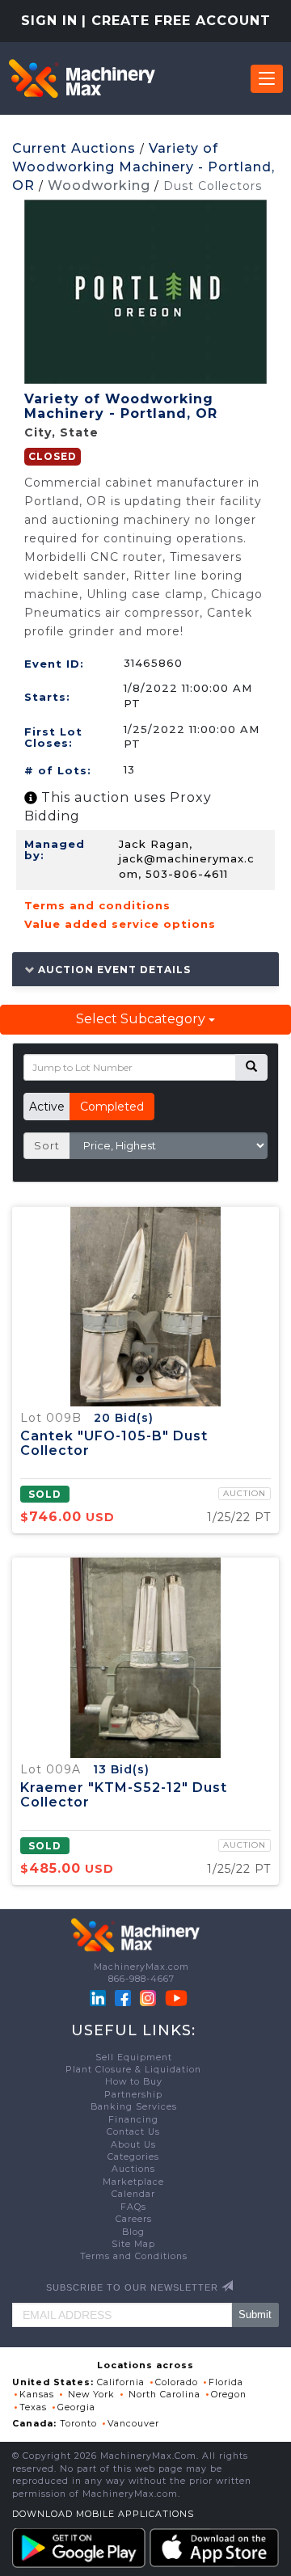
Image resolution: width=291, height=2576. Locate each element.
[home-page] (82, 78)
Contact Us (133, 2132)
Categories (133, 2157)
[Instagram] (150, 1998)
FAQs (133, 2207)
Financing (133, 2120)
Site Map (133, 2244)
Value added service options (120, 924)
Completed (112, 1107)
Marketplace (133, 2182)
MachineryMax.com (141, 1967)
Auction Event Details (113, 969)
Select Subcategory (142, 1019)
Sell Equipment (134, 2057)
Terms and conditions (97, 905)
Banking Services (134, 2107)
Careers (134, 2219)
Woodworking (99, 186)
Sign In (49, 21)
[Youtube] (176, 1998)
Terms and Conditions (134, 2256)
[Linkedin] (99, 1998)
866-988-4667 (141, 1979)
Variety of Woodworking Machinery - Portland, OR (143, 167)
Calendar (133, 2194)
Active (47, 1107)
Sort (47, 1145)
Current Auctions (74, 148)
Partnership (133, 2095)
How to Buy (134, 2082)
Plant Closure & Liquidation (133, 2070)
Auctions (133, 2169)
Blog (133, 2232)
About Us (133, 2145)
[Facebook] (123, 1998)
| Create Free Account (176, 21)
